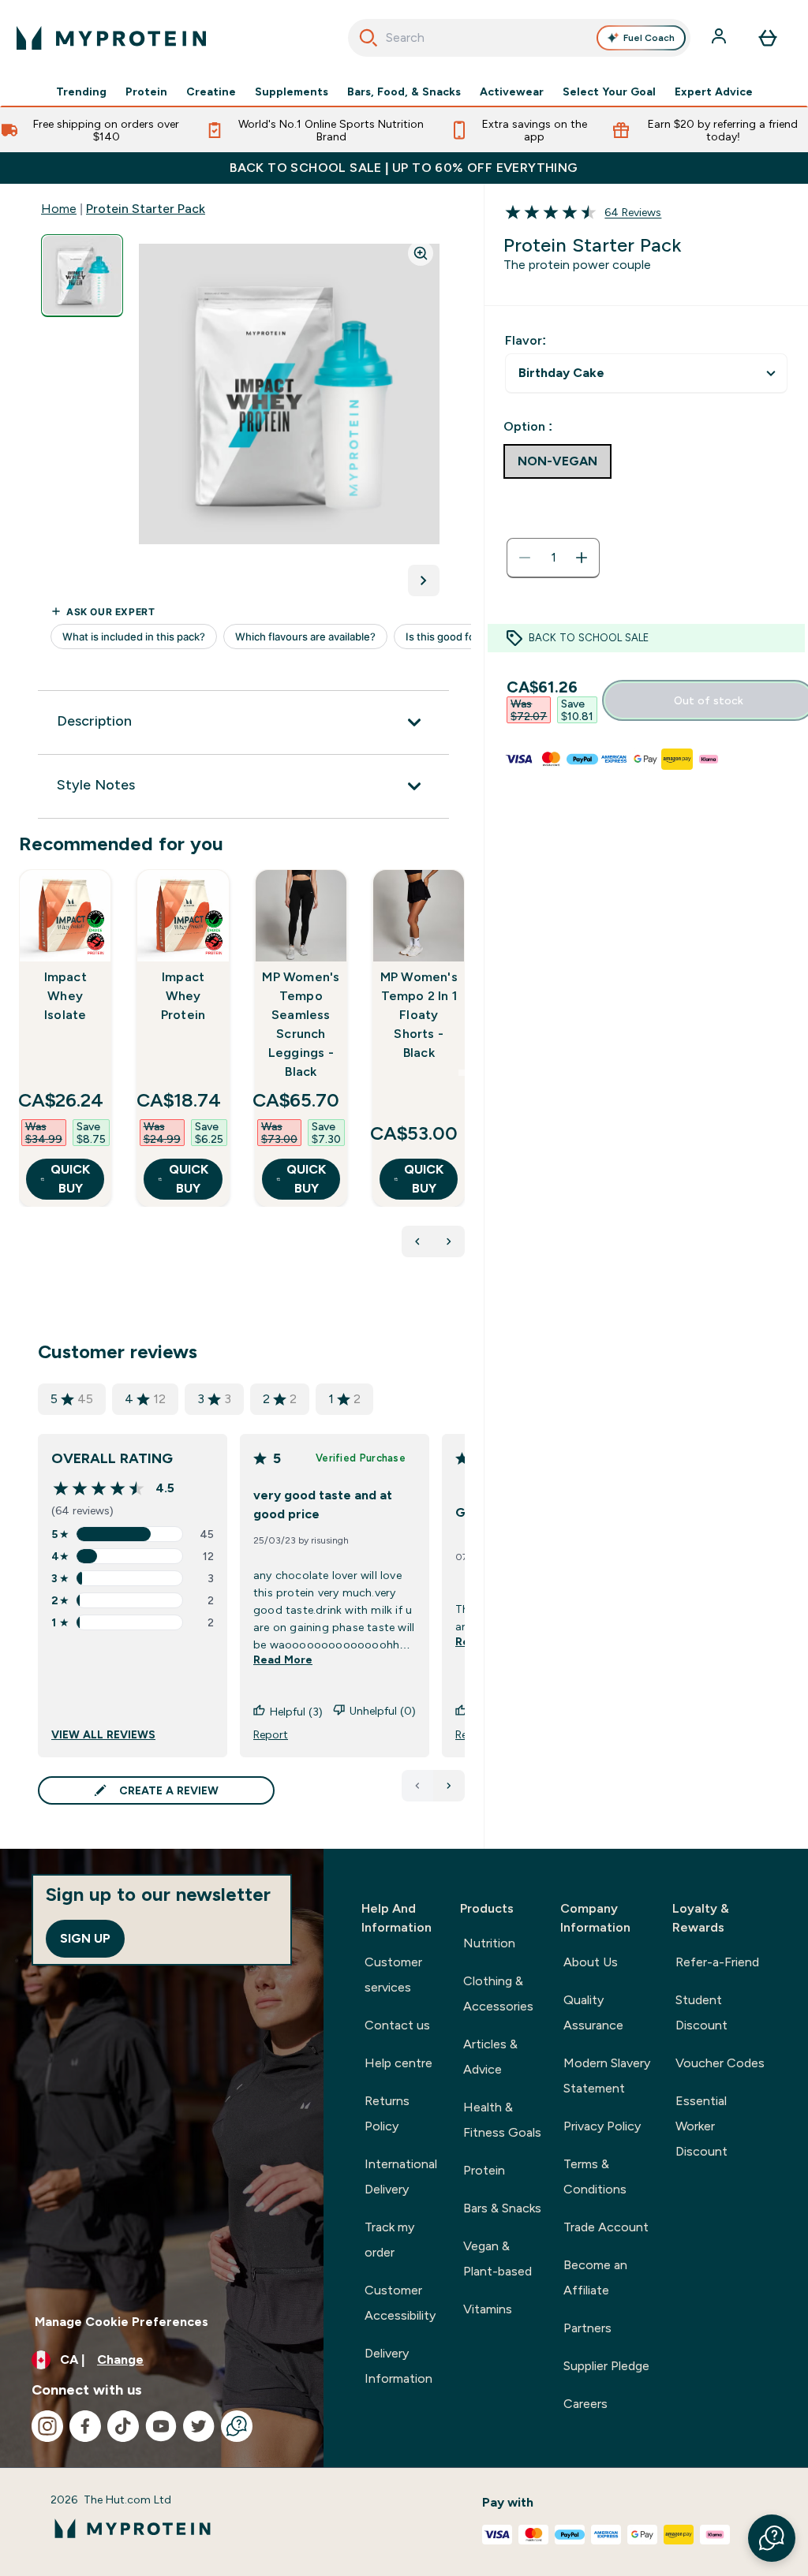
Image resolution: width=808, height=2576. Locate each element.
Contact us (397, 2025)
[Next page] (449, 1786)
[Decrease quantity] (525, 558)
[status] (553, 558)
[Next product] (449, 1241)
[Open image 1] (82, 276)
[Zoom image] (421, 253)
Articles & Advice (490, 2057)
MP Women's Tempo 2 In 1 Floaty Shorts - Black (419, 1015)
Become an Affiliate (595, 2277)
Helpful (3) (296, 1712)
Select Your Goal (609, 91)
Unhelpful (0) (383, 1711)
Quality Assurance (593, 2012)
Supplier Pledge (606, 2366)
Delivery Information (398, 2366)
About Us (591, 1962)
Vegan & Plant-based (498, 2259)
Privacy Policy (602, 2126)
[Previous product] (417, 1241)
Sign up (85, 1938)
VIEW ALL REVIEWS (103, 1734)
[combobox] (520, 38)
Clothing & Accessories (498, 1994)
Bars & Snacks (502, 2208)
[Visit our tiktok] (123, 2426)
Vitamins (488, 2309)
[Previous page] (417, 1786)
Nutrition (489, 1943)
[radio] (557, 461)
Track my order (389, 2240)
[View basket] (768, 38)
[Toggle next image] (424, 581)
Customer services (393, 1975)
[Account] (720, 38)
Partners (587, 2328)
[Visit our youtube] (161, 2426)
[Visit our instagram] (47, 2426)
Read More (283, 1659)
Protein (146, 91)
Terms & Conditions (595, 2177)
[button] (772, 2538)
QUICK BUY (70, 1179)
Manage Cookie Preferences (122, 2322)
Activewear (512, 91)
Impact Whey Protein (183, 996)
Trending (81, 91)
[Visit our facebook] (85, 2426)
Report (271, 1734)
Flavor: (526, 340)
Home (59, 209)
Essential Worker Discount (701, 2126)
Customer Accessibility (400, 2303)
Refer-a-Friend (717, 1962)
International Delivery (401, 2177)
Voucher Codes (720, 2063)
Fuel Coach (649, 38)
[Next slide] (462, 1073)
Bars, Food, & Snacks (404, 91)
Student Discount (701, 2012)
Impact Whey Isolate (65, 996)
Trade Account (606, 2227)
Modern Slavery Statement (607, 2076)
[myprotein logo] (111, 38)
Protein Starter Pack (146, 209)
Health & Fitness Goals (502, 2120)
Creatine (211, 91)
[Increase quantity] (582, 558)
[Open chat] (237, 2426)
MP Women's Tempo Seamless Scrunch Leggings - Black (301, 1024)
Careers (585, 2404)
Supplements (292, 91)
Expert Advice (714, 91)
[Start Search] (368, 38)
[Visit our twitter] (199, 2426)
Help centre (398, 2063)
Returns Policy (387, 2113)
